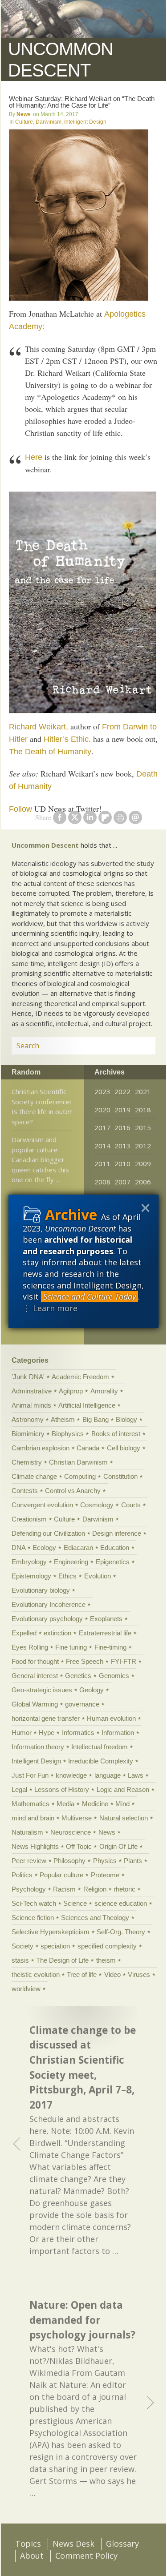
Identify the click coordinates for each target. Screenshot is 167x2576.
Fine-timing (110, 1647)
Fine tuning (71, 1647)
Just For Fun (30, 1775)
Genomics (114, 1676)
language (108, 1775)
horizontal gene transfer (46, 1718)
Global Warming (35, 1704)
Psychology (29, 1889)
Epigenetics (113, 1562)
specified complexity (107, 1946)
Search (138, 1046)
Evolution (98, 1576)
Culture (24, 122)
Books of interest (116, 1434)
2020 (102, 1110)
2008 (102, 1182)
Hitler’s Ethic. (67, 739)
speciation (55, 1946)
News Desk (73, 2544)
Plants (133, 1861)
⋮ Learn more (50, 1308)
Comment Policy (86, 2556)
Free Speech (85, 1661)
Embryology (29, 1562)
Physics (105, 1861)
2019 (122, 1110)
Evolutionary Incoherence (49, 1604)
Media (65, 1804)
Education (115, 1548)
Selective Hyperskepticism (51, 1932)
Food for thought (35, 1661)
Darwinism (49, 122)
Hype (47, 1733)
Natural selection (124, 1818)
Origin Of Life (118, 1846)
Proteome (105, 1875)
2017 (102, 1127)
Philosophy (69, 1861)
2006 (143, 1182)
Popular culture (61, 1875)
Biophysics (68, 1434)
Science (75, 1903)
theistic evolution (36, 1974)
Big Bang (96, 1419)
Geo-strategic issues (42, 1690)
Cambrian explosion (41, 1448)
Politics (22, 1875)
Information (118, 1733)
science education (121, 1903)
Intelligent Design (85, 122)
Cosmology (97, 1505)
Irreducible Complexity (101, 1761)
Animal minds (31, 1405)
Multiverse (77, 1818)
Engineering (71, 1562)
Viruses (139, 1974)
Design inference (117, 1533)
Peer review (29, 1861)
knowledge (71, 1775)
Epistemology (31, 1576)
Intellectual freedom (100, 1747)
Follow (20, 809)
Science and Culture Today (90, 1296)
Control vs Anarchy (73, 1491)
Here (34, 457)
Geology (92, 1690)
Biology (126, 1419)
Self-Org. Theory (121, 1932)
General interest (35, 1676)
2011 (102, 1163)
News (24, 114)
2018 (143, 1110)
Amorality (104, 1391)
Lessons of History (62, 1789)
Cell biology (124, 1448)
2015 (143, 1127)
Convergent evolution (42, 1505)
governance (82, 1704)
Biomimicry (28, 1434)
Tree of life (82, 1974)
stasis (20, 1960)
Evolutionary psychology (47, 1619)
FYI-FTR (124, 1661)
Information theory (38, 1747)
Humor (22, 1733)
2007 (122, 1182)
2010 (122, 1163)
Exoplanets (106, 1619)
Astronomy (28, 1419)
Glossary (122, 2544)
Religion (95, 1889)
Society (22, 1946)
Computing (80, 1476)
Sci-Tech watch (34, 1903)
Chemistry (27, 1462)
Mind (122, 1804)
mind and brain (33, 1818)
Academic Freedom (80, 1377)
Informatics (78, 1733)
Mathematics (31, 1804)
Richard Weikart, (39, 727)
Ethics (67, 1576)
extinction (57, 1633)
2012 (143, 1146)
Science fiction (33, 1918)
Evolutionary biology (41, 1590)
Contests (25, 1491)
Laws (136, 1775)
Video (112, 1974)
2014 (102, 1146)
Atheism (63, 1419)
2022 (122, 1091)
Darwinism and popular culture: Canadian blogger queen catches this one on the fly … (40, 1159)
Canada (88, 1448)
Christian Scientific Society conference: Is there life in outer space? (42, 1107)
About (32, 2556)
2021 (143, 1091)
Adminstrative (32, 1391)
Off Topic (79, 1846)
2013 (122, 1146)
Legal (19, 1789)
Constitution (120, 1476)
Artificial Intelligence (87, 1405)
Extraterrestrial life (105, 1633)
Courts (131, 1505)
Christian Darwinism (78, 1462)
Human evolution (111, 1718)
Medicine (95, 1804)
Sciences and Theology (95, 1918)
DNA (18, 1548)
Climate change (34, 1476)
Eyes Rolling (30, 1647)
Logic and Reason (123, 1789)
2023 (102, 1091)
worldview (26, 1989)
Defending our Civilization (48, 1533)
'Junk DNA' (28, 1377)
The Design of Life (62, 1960)
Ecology (44, 1548)
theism (106, 1960)
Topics (28, 2544)
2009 (143, 1163)
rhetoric (124, 1889)
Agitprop (71, 1391)
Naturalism (27, 1832)
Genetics (78, 1676)
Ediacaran (78, 1548)
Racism (64, 1889)
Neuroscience (71, 1832)
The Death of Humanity (50, 752)
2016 (122, 1127)
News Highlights (35, 1846)
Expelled (24, 1633)
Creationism (29, 1519)
